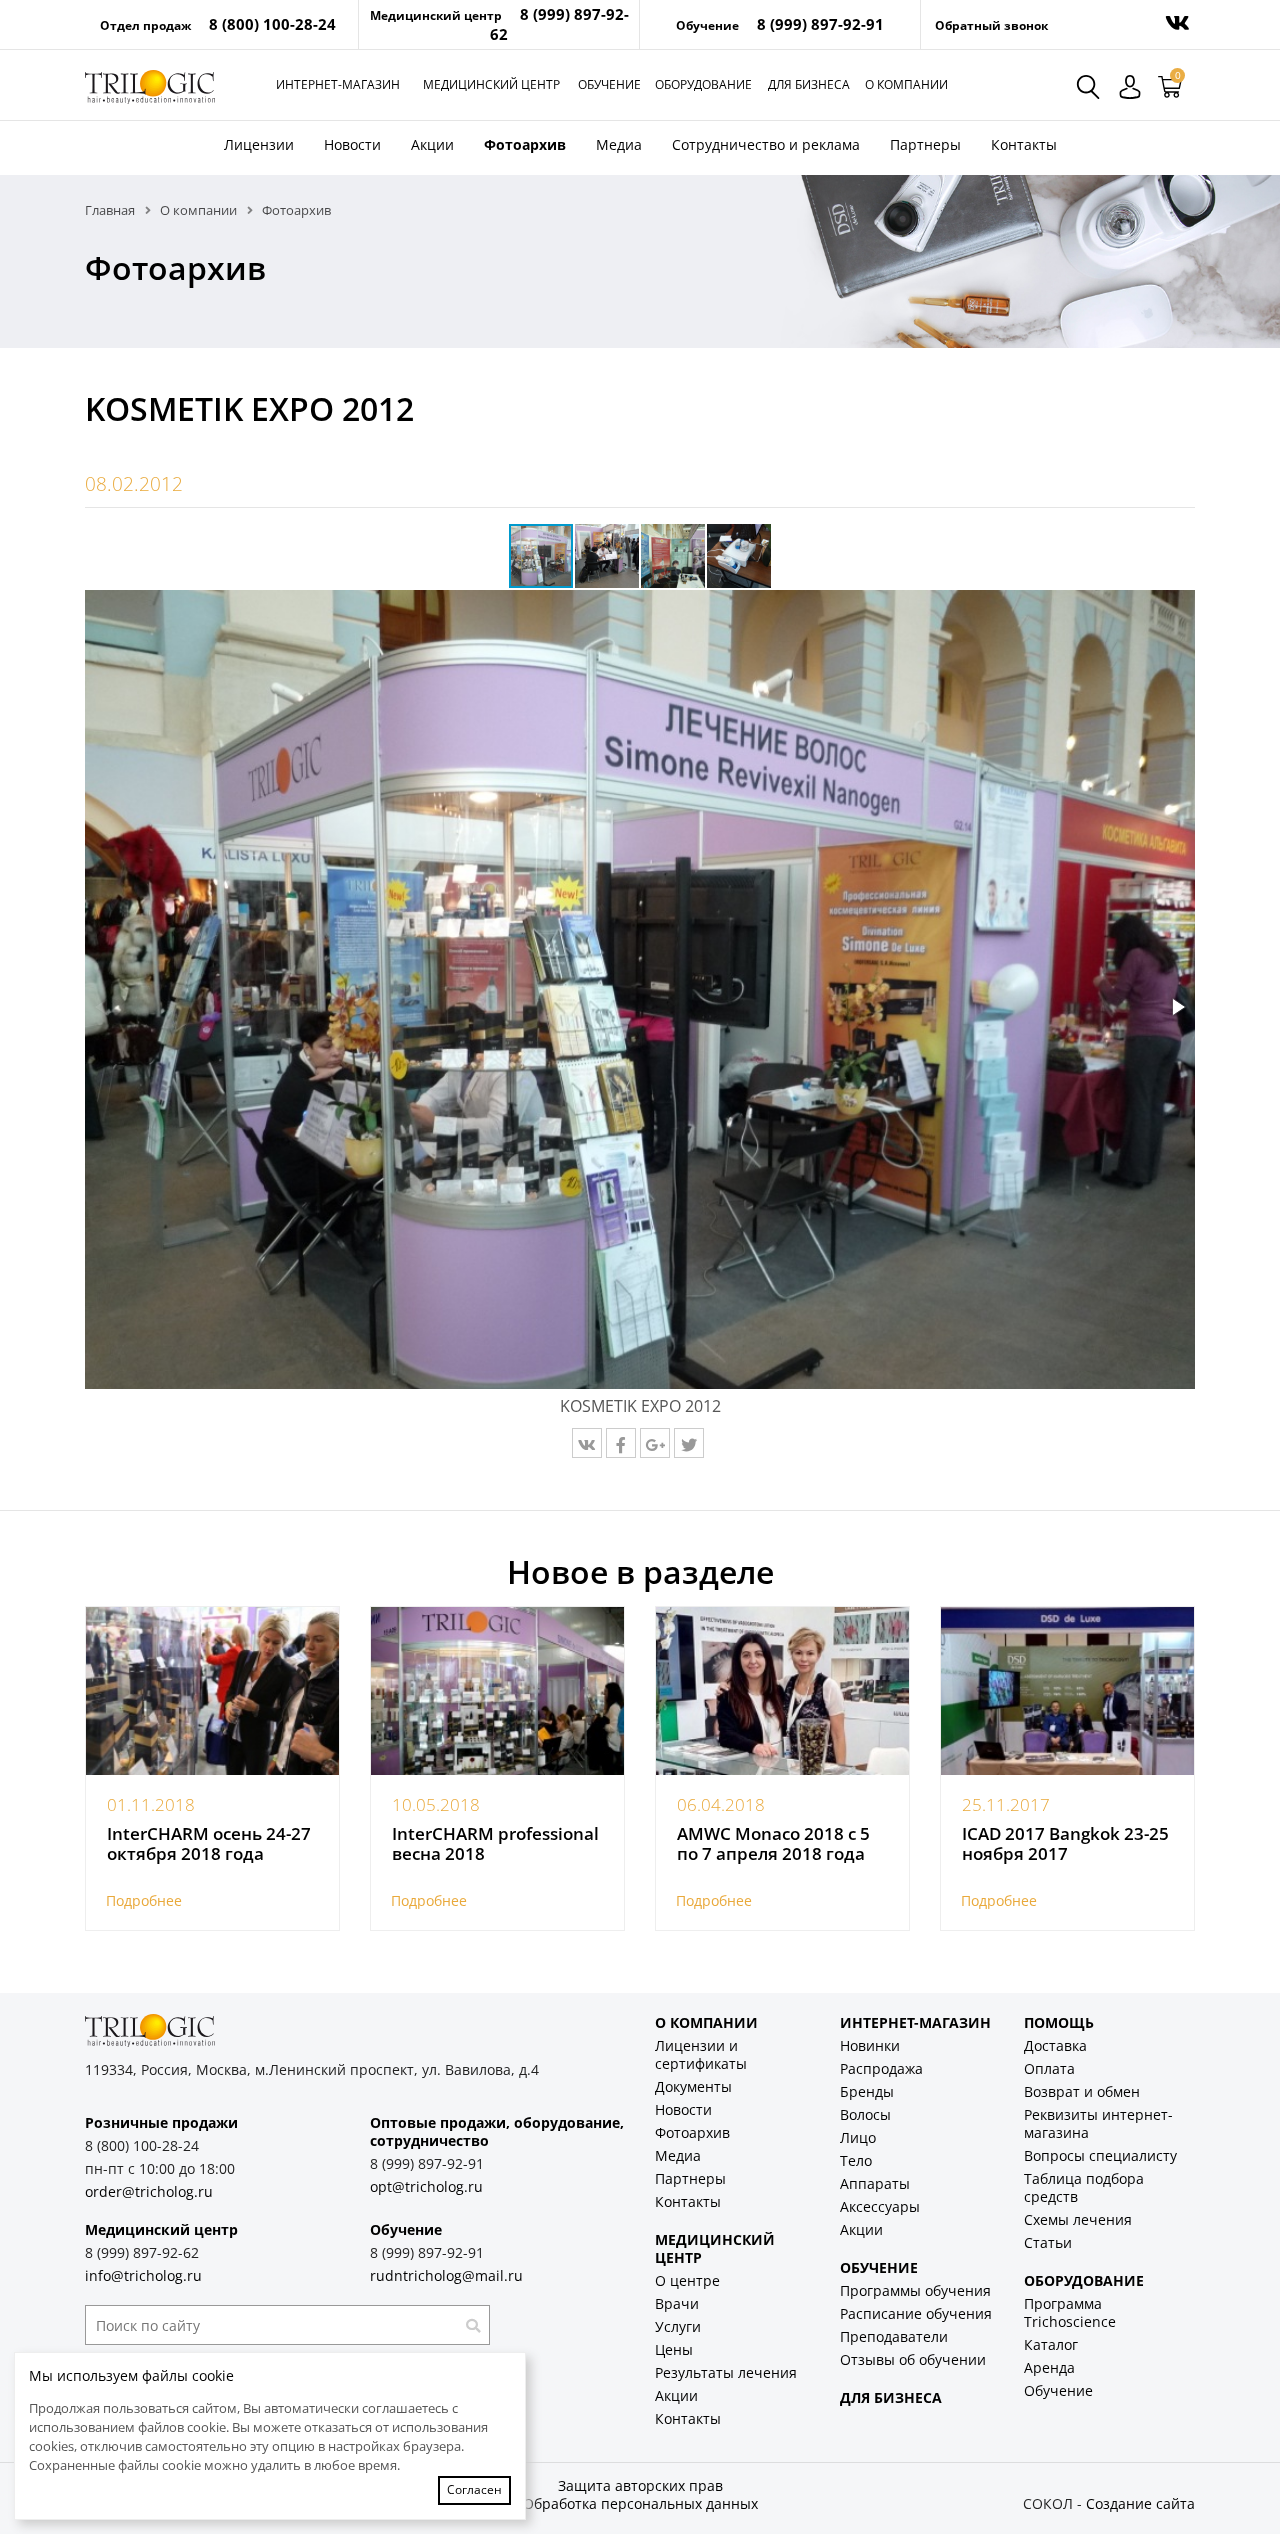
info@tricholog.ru (143, 2275)
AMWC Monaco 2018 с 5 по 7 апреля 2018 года (773, 1844)
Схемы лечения (1078, 2219)
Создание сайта (1140, 2503)
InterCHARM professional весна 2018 (495, 1844)
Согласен (474, 2489)
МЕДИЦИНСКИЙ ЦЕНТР (715, 2248)
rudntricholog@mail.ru (446, 2275)
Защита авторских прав (640, 2485)
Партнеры (925, 144)
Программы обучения (915, 2290)
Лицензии (259, 144)
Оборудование (703, 84)
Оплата (1049, 2068)
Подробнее (144, 1900)
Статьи (1048, 2242)
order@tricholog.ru (149, 2191)
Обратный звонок (991, 25)
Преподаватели (894, 2336)
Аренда (1049, 2367)
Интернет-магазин (338, 84)
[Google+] (655, 1443)
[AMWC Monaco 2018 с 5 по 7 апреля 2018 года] (782, 1691)
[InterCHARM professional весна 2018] (497, 1691)
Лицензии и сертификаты (701, 2054)
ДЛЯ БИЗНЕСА (891, 2397)
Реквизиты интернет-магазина (1098, 2123)
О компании (906, 84)
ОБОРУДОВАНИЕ (1084, 2280)
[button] (608, 556)
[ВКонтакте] (587, 1443)
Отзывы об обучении (913, 2359)
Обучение (609, 84)
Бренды (867, 2091)
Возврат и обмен (1082, 2091)
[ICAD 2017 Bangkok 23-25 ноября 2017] (1067, 1691)
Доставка (1055, 2045)
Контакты (1024, 144)
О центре (687, 2280)
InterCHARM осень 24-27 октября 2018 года (209, 1844)
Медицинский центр (491, 84)
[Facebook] (621, 1443)
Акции (432, 144)
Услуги (678, 2326)
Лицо (858, 2137)
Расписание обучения (916, 2313)
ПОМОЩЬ (1059, 2022)
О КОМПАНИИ (706, 2022)
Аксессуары (880, 2206)
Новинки (870, 2045)
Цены (674, 2349)
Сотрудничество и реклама (766, 144)
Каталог (1051, 2344)
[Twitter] (689, 1443)
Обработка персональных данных (640, 2503)
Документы (693, 2086)
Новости (352, 144)
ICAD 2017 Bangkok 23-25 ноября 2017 (1065, 1844)
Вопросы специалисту (1100, 2155)
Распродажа (881, 2068)
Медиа (619, 144)
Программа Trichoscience (1070, 2312)
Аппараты (875, 2183)
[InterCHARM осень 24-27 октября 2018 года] (212, 1691)
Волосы (865, 2114)
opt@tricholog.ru (426, 2186)
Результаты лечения (726, 2372)
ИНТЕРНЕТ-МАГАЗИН (915, 2022)
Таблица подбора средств (1084, 2187)
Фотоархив (525, 144)
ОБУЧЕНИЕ (879, 2267)
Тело (856, 2160)
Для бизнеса (809, 84)
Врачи (677, 2303)
